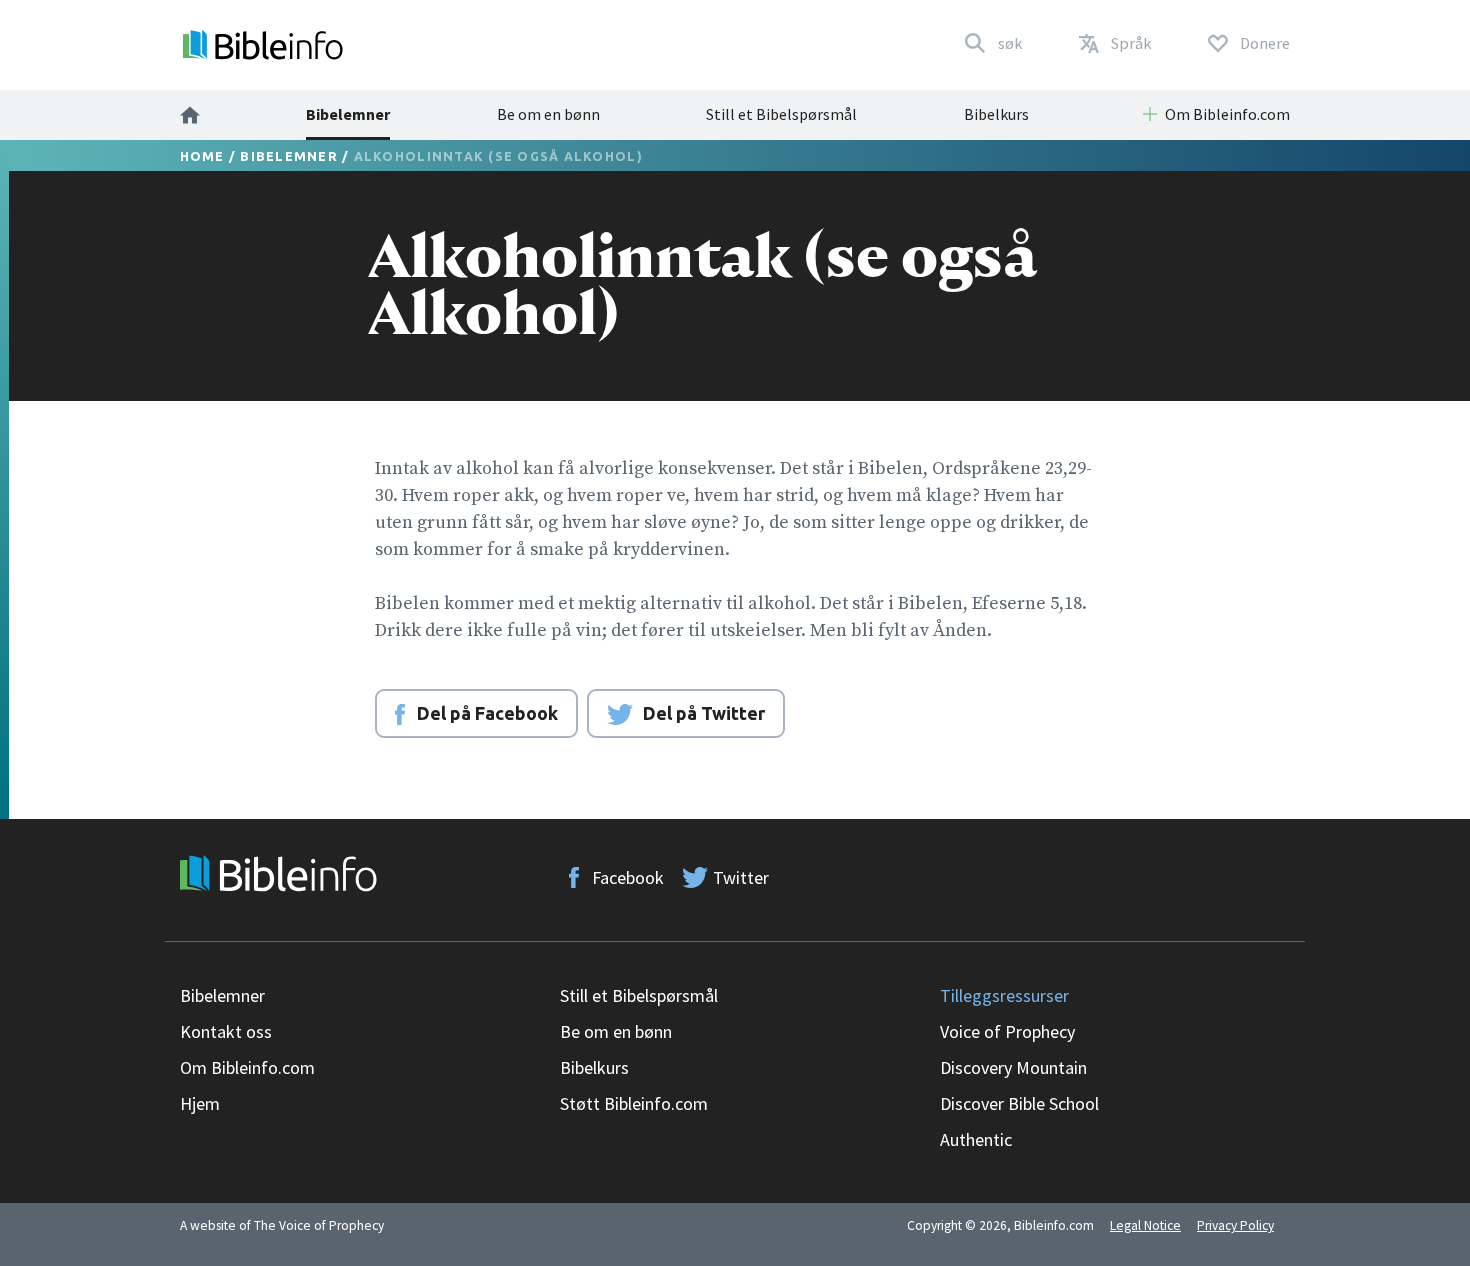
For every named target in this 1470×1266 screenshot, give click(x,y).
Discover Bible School (1019, 1103)
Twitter (741, 877)
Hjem (200, 1103)
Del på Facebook (487, 713)
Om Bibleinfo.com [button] (1227, 114)
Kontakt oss (226, 1031)
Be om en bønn (548, 114)
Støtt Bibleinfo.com (634, 1103)
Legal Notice (1145, 1225)
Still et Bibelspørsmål (781, 114)
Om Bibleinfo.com (247, 1067)
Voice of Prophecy (1007, 1031)
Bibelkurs (996, 114)
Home (202, 156)
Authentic (976, 1139)
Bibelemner (348, 114)
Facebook (628, 877)
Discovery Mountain (1013, 1067)
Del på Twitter (704, 713)
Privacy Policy (1235, 1225)
